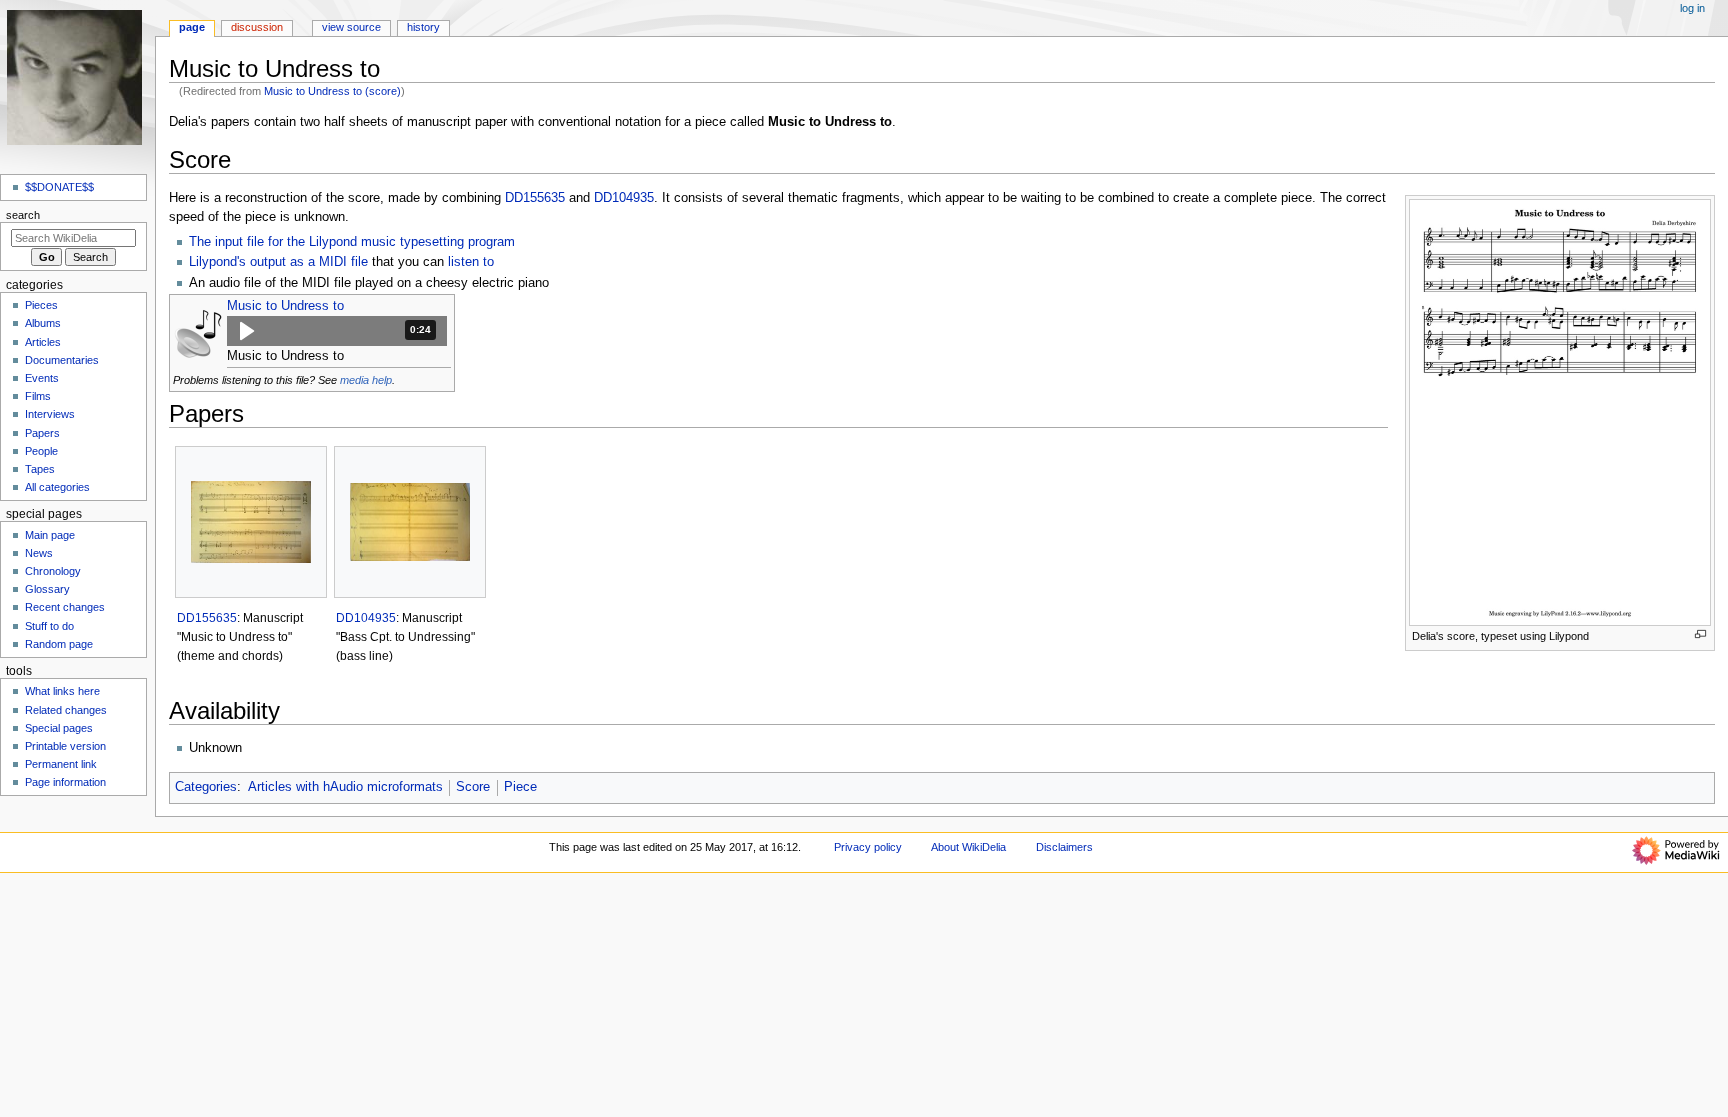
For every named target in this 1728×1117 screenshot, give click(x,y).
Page (192, 27)
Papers (42, 433)
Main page (50, 535)
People (41, 451)
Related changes (66, 710)
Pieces (41, 305)
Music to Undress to (285, 306)
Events (42, 378)
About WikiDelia (968, 847)
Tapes (40, 469)
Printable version (65, 746)
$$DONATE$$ (59, 187)
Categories (206, 787)
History (423, 27)
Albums (43, 323)
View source (351, 27)
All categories (57, 487)
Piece (520, 787)
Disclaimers (1064, 847)
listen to (471, 262)
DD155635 (535, 198)
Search (23, 215)
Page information (65, 782)
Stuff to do (49, 626)
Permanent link (61, 764)
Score (473, 787)
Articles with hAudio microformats (345, 787)
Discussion (257, 27)
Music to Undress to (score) (332, 91)
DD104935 (624, 198)
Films (38, 396)
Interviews (50, 414)
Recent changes (65, 607)
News (39, 553)
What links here (62, 691)
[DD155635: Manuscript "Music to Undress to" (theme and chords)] (251, 522)
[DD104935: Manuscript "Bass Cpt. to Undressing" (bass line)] (410, 522)
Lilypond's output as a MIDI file (278, 262)
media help (366, 380)
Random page (59, 644)
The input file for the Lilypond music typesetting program (352, 242)
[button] (337, 331)
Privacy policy (868, 847)
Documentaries (62, 360)
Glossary (47, 589)
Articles (43, 342)
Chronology (53, 571)
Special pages (59, 728)
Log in (1692, 8)
